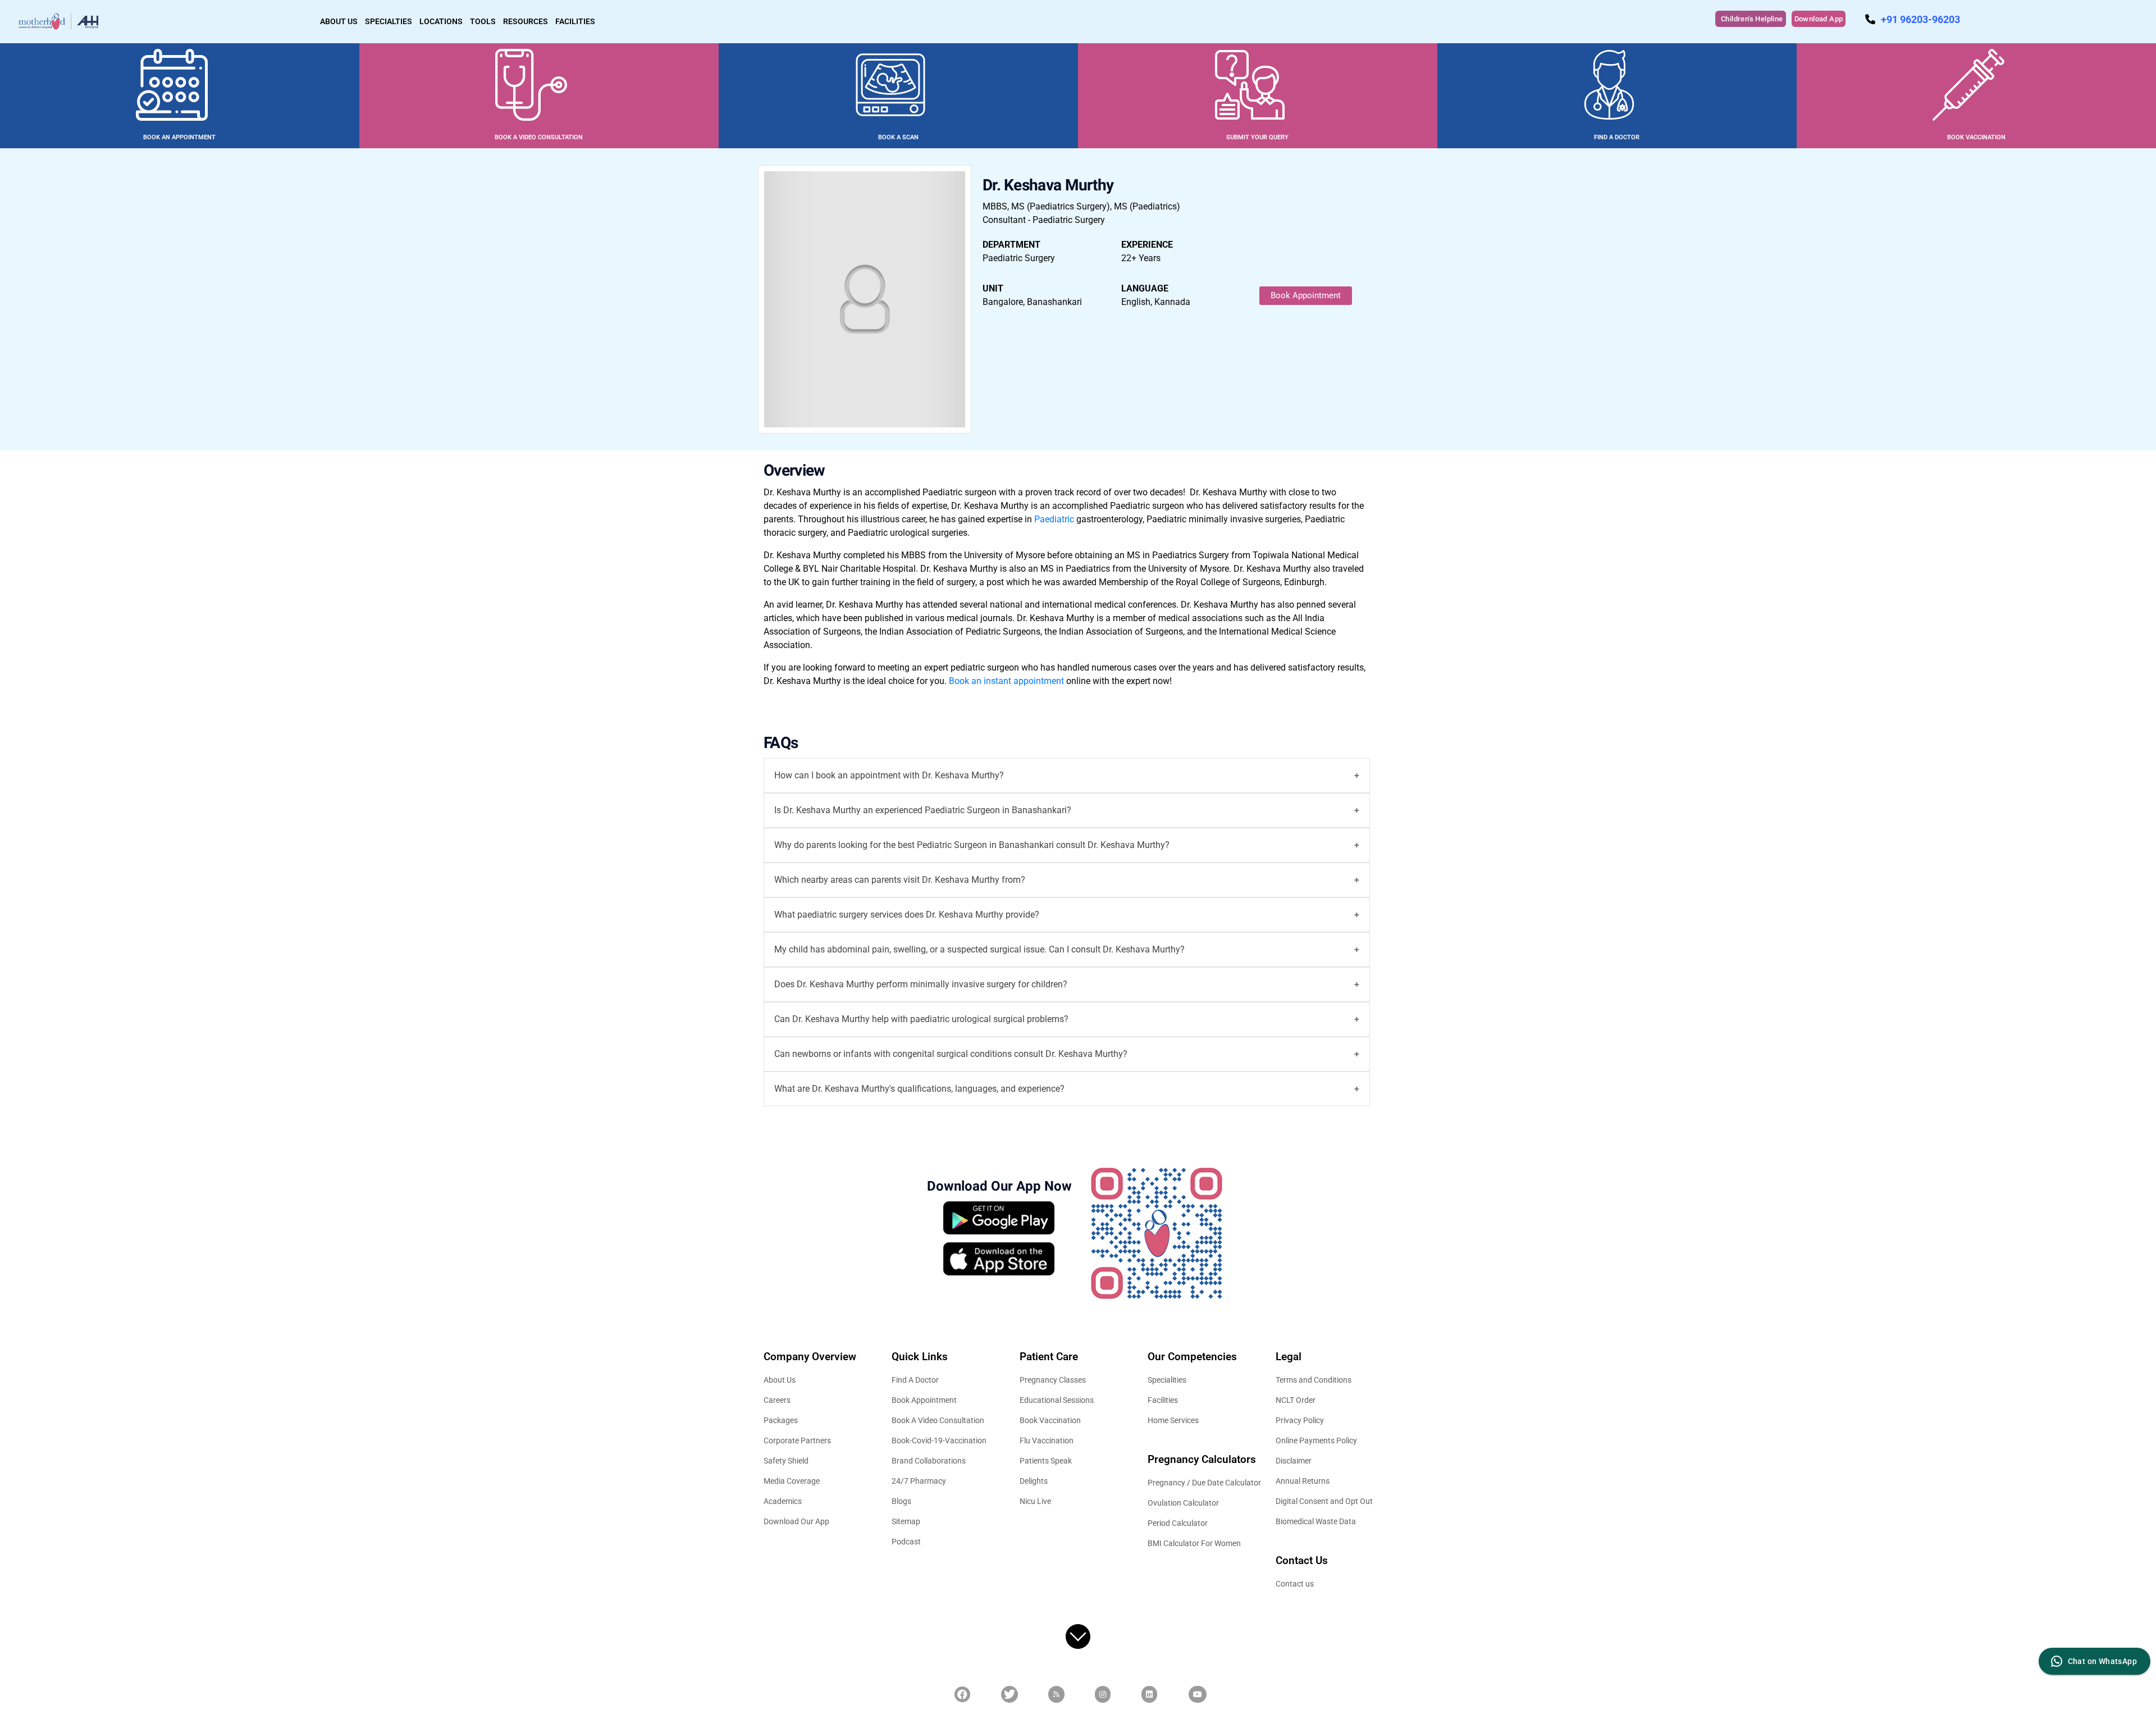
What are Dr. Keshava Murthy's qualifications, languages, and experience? (919, 1089)
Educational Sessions (1057, 1400)
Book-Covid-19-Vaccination (939, 1441)
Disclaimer (1294, 1461)
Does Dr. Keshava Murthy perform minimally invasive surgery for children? (921, 984)
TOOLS (483, 21)
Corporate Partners (797, 1441)
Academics (783, 1501)
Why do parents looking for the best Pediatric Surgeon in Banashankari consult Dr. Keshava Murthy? (972, 845)
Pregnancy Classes (1053, 1380)
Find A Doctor (915, 1380)
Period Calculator (1178, 1523)
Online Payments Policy (1316, 1441)
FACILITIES (575, 21)
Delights (1034, 1481)
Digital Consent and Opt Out (1324, 1501)
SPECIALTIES (389, 21)
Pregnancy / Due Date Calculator (1204, 1483)
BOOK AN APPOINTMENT (179, 137)
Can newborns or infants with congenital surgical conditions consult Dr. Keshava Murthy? (951, 1054)
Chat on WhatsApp (2102, 1661)
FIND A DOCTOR (1617, 137)
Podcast (906, 1542)
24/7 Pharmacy (919, 1481)
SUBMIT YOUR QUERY (1257, 137)
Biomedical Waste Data (1316, 1521)
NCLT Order (1296, 1400)
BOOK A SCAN (898, 137)
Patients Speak (1046, 1461)
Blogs (901, 1501)
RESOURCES (526, 21)
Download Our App (796, 1521)
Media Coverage (792, 1481)
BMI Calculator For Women (1194, 1543)
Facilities (1163, 1400)
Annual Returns (1303, 1481)
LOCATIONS (441, 21)
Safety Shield (786, 1461)
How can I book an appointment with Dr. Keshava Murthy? (889, 775)
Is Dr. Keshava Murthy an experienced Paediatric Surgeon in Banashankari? (923, 810)
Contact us (1295, 1584)
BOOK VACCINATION (1976, 137)
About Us (780, 1380)
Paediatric (1055, 519)
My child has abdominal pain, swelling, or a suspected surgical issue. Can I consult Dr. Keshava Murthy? (979, 949)
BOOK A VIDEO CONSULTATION (539, 137)
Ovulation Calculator (1183, 1503)
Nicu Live (1035, 1501)
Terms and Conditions (1314, 1380)
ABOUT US (339, 21)
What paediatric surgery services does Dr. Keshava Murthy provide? (907, 915)
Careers (777, 1400)
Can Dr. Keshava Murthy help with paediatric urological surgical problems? (921, 1019)
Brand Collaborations (929, 1461)
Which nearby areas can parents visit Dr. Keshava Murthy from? (900, 880)
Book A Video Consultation (938, 1420)
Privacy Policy (1300, 1420)
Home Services (1173, 1420)
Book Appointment (1306, 295)
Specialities (1167, 1380)
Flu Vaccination (1047, 1441)
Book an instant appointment (1008, 681)
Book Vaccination (1050, 1420)
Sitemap (906, 1521)
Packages (781, 1420)
